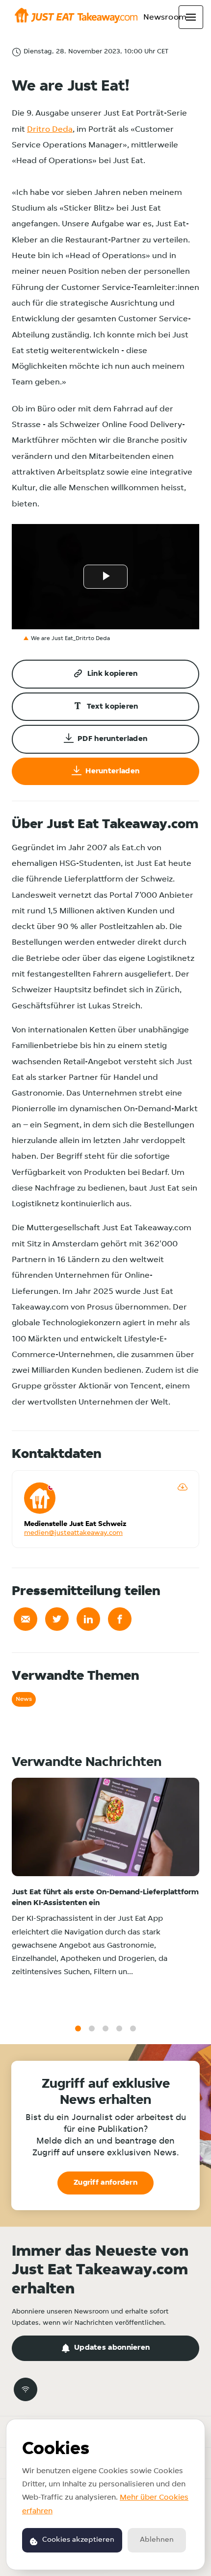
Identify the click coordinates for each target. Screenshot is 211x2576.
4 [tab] (119, 2028)
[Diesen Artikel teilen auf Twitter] (57, 1619)
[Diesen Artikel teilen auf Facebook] (120, 1619)
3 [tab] (105, 2028)
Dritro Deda (50, 130)
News (24, 1699)
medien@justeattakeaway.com (73, 1533)
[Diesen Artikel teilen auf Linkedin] (88, 1619)
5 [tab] (133, 2028)
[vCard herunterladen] (183, 1487)
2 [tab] (92, 2028)
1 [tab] (78, 2028)
